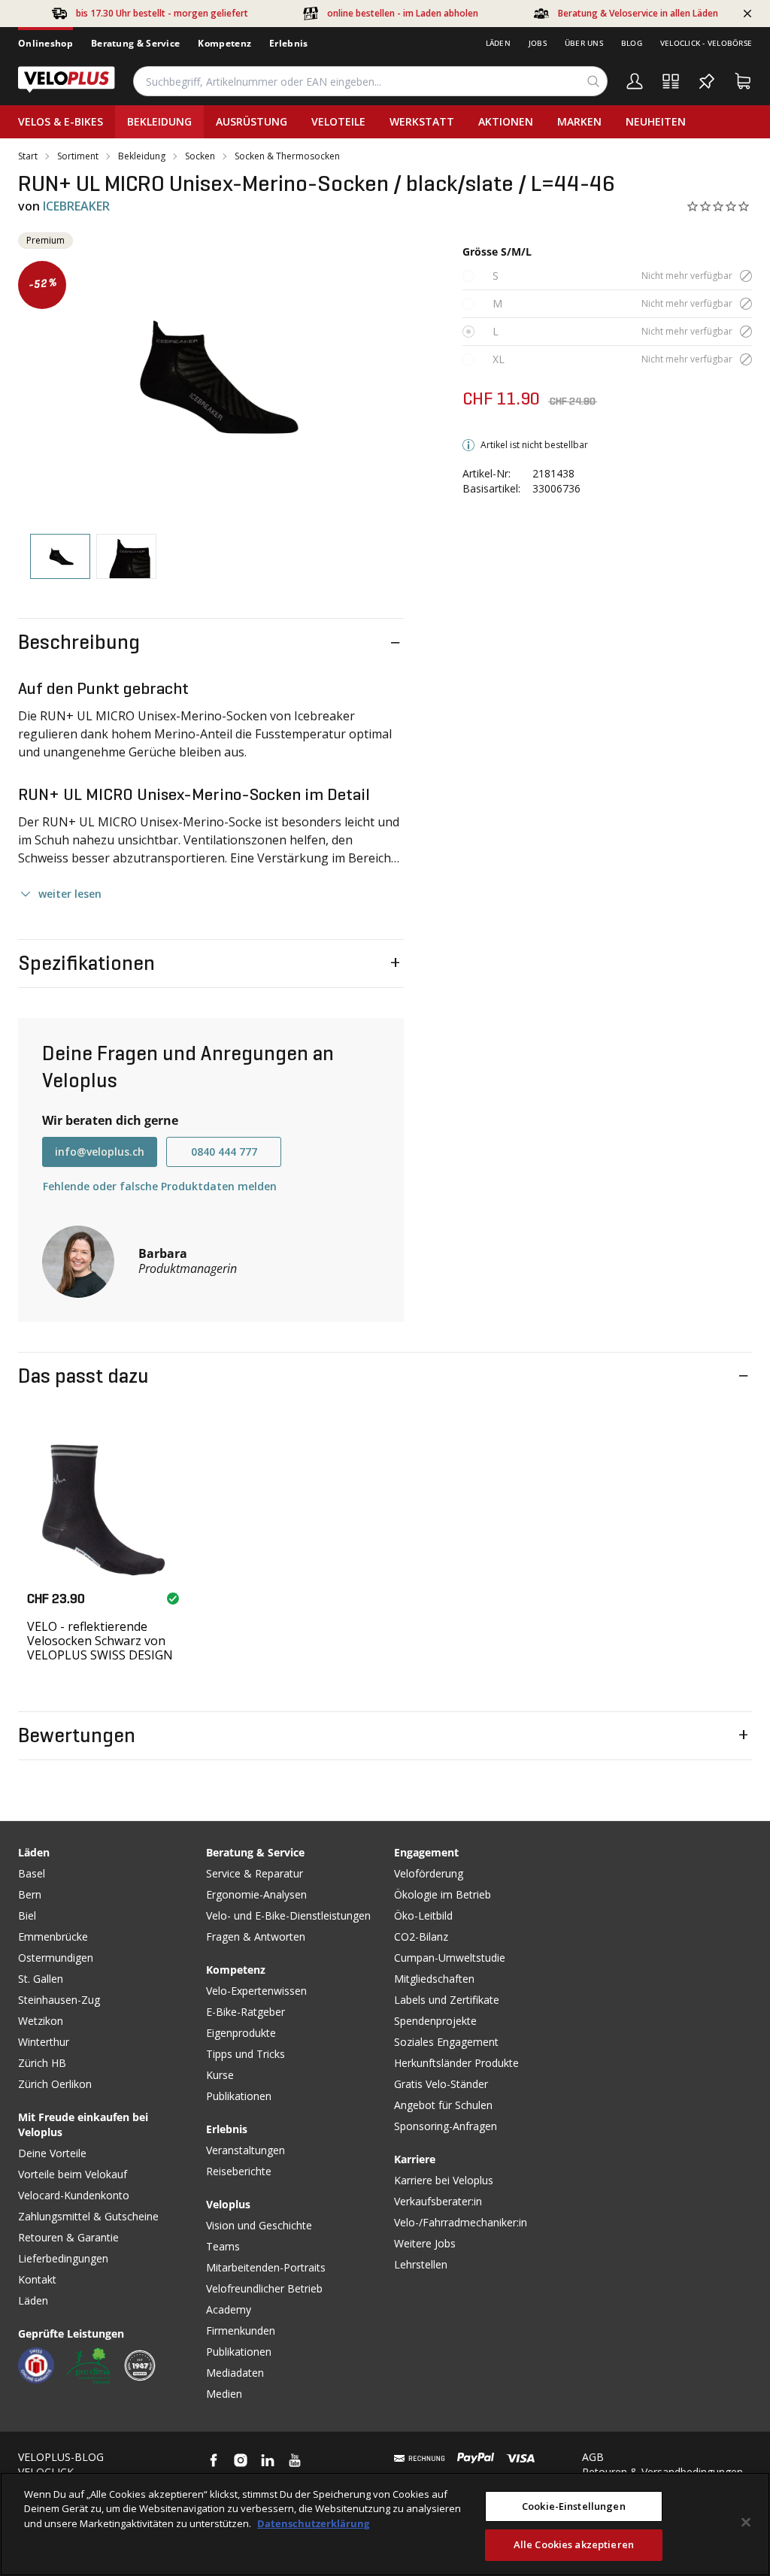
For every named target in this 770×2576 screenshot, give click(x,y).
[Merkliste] (707, 81)
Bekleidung (159, 121)
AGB (593, 2457)
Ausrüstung (252, 121)
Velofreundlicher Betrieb (264, 2288)
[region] (385, 2524)
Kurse (220, 2075)
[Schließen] (746, 2522)
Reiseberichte (239, 2171)
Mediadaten (235, 2373)
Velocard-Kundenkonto (74, 2195)
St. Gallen (41, 1979)
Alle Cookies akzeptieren (574, 2544)
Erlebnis (288, 43)
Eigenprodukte (241, 2033)
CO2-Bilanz (421, 1937)
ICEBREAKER (76, 206)
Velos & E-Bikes (61, 121)
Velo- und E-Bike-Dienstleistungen (288, 1915)
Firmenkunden (241, 2331)
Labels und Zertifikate (447, 2000)
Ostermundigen (56, 1958)
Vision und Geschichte (259, 2225)
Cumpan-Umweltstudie (450, 1958)
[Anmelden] (635, 81)
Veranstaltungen (246, 2150)
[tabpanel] (211, 377)
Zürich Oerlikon (55, 2084)
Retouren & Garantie (68, 2237)
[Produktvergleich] (671, 81)
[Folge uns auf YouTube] (295, 2460)
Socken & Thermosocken (287, 156)
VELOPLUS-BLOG (61, 2457)
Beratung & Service (135, 43)
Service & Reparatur (255, 1873)
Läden (498, 43)
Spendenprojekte (435, 2021)
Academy (229, 2309)
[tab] (60, 557)
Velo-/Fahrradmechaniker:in (461, 2222)
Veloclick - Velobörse (706, 43)
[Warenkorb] (743, 81)
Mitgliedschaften (434, 1979)
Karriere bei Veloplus (444, 2180)
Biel (27, 1915)
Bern (30, 1894)
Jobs (538, 43)
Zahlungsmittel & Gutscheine (88, 2216)
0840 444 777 (224, 1152)
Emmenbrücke (53, 1937)
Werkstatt (422, 121)
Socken (200, 156)
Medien (224, 2394)
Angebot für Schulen (443, 2105)
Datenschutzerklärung (313, 2523)
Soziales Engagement (446, 2042)
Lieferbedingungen (63, 2258)
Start (28, 156)
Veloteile (338, 121)
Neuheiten (656, 121)
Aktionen (506, 121)
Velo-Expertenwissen (256, 1991)
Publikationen (239, 2096)
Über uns (584, 43)
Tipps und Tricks (246, 2054)
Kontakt (37, 2279)
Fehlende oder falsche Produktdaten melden (160, 1186)
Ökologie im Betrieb (443, 1894)
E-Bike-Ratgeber (246, 2012)
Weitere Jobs (425, 2243)
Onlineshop (45, 43)
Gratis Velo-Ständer (441, 2084)
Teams (223, 2246)
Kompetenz (224, 43)
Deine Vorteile (52, 2153)
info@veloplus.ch (100, 1152)
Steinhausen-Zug (59, 2000)
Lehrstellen (421, 2264)
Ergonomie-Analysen (256, 1894)
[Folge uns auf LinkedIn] (268, 2460)
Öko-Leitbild (423, 1915)
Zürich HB (42, 2063)
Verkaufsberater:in (438, 2201)
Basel (32, 1873)
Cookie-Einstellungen (574, 2506)
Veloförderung (429, 1873)
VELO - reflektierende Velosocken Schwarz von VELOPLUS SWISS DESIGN (100, 1641)
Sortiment (78, 156)
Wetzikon (41, 2021)
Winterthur (44, 2042)
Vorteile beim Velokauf (73, 2174)
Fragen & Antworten (256, 1937)
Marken (579, 121)
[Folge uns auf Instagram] (241, 2460)
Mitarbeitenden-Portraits (266, 2267)
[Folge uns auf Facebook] (214, 2460)
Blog (632, 43)
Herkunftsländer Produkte (456, 2063)
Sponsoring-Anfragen (446, 2126)
